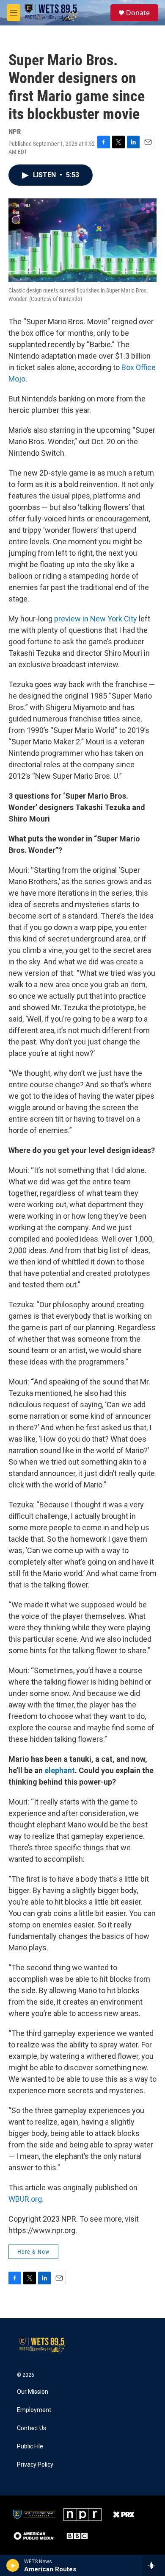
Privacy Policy (35, 2465)
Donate (138, 13)
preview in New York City (96, 619)
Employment (34, 2410)
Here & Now (33, 2252)
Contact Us (32, 2428)
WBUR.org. (26, 2199)
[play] (13, 2565)
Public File (30, 2447)
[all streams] (154, 2565)
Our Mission (33, 2392)
